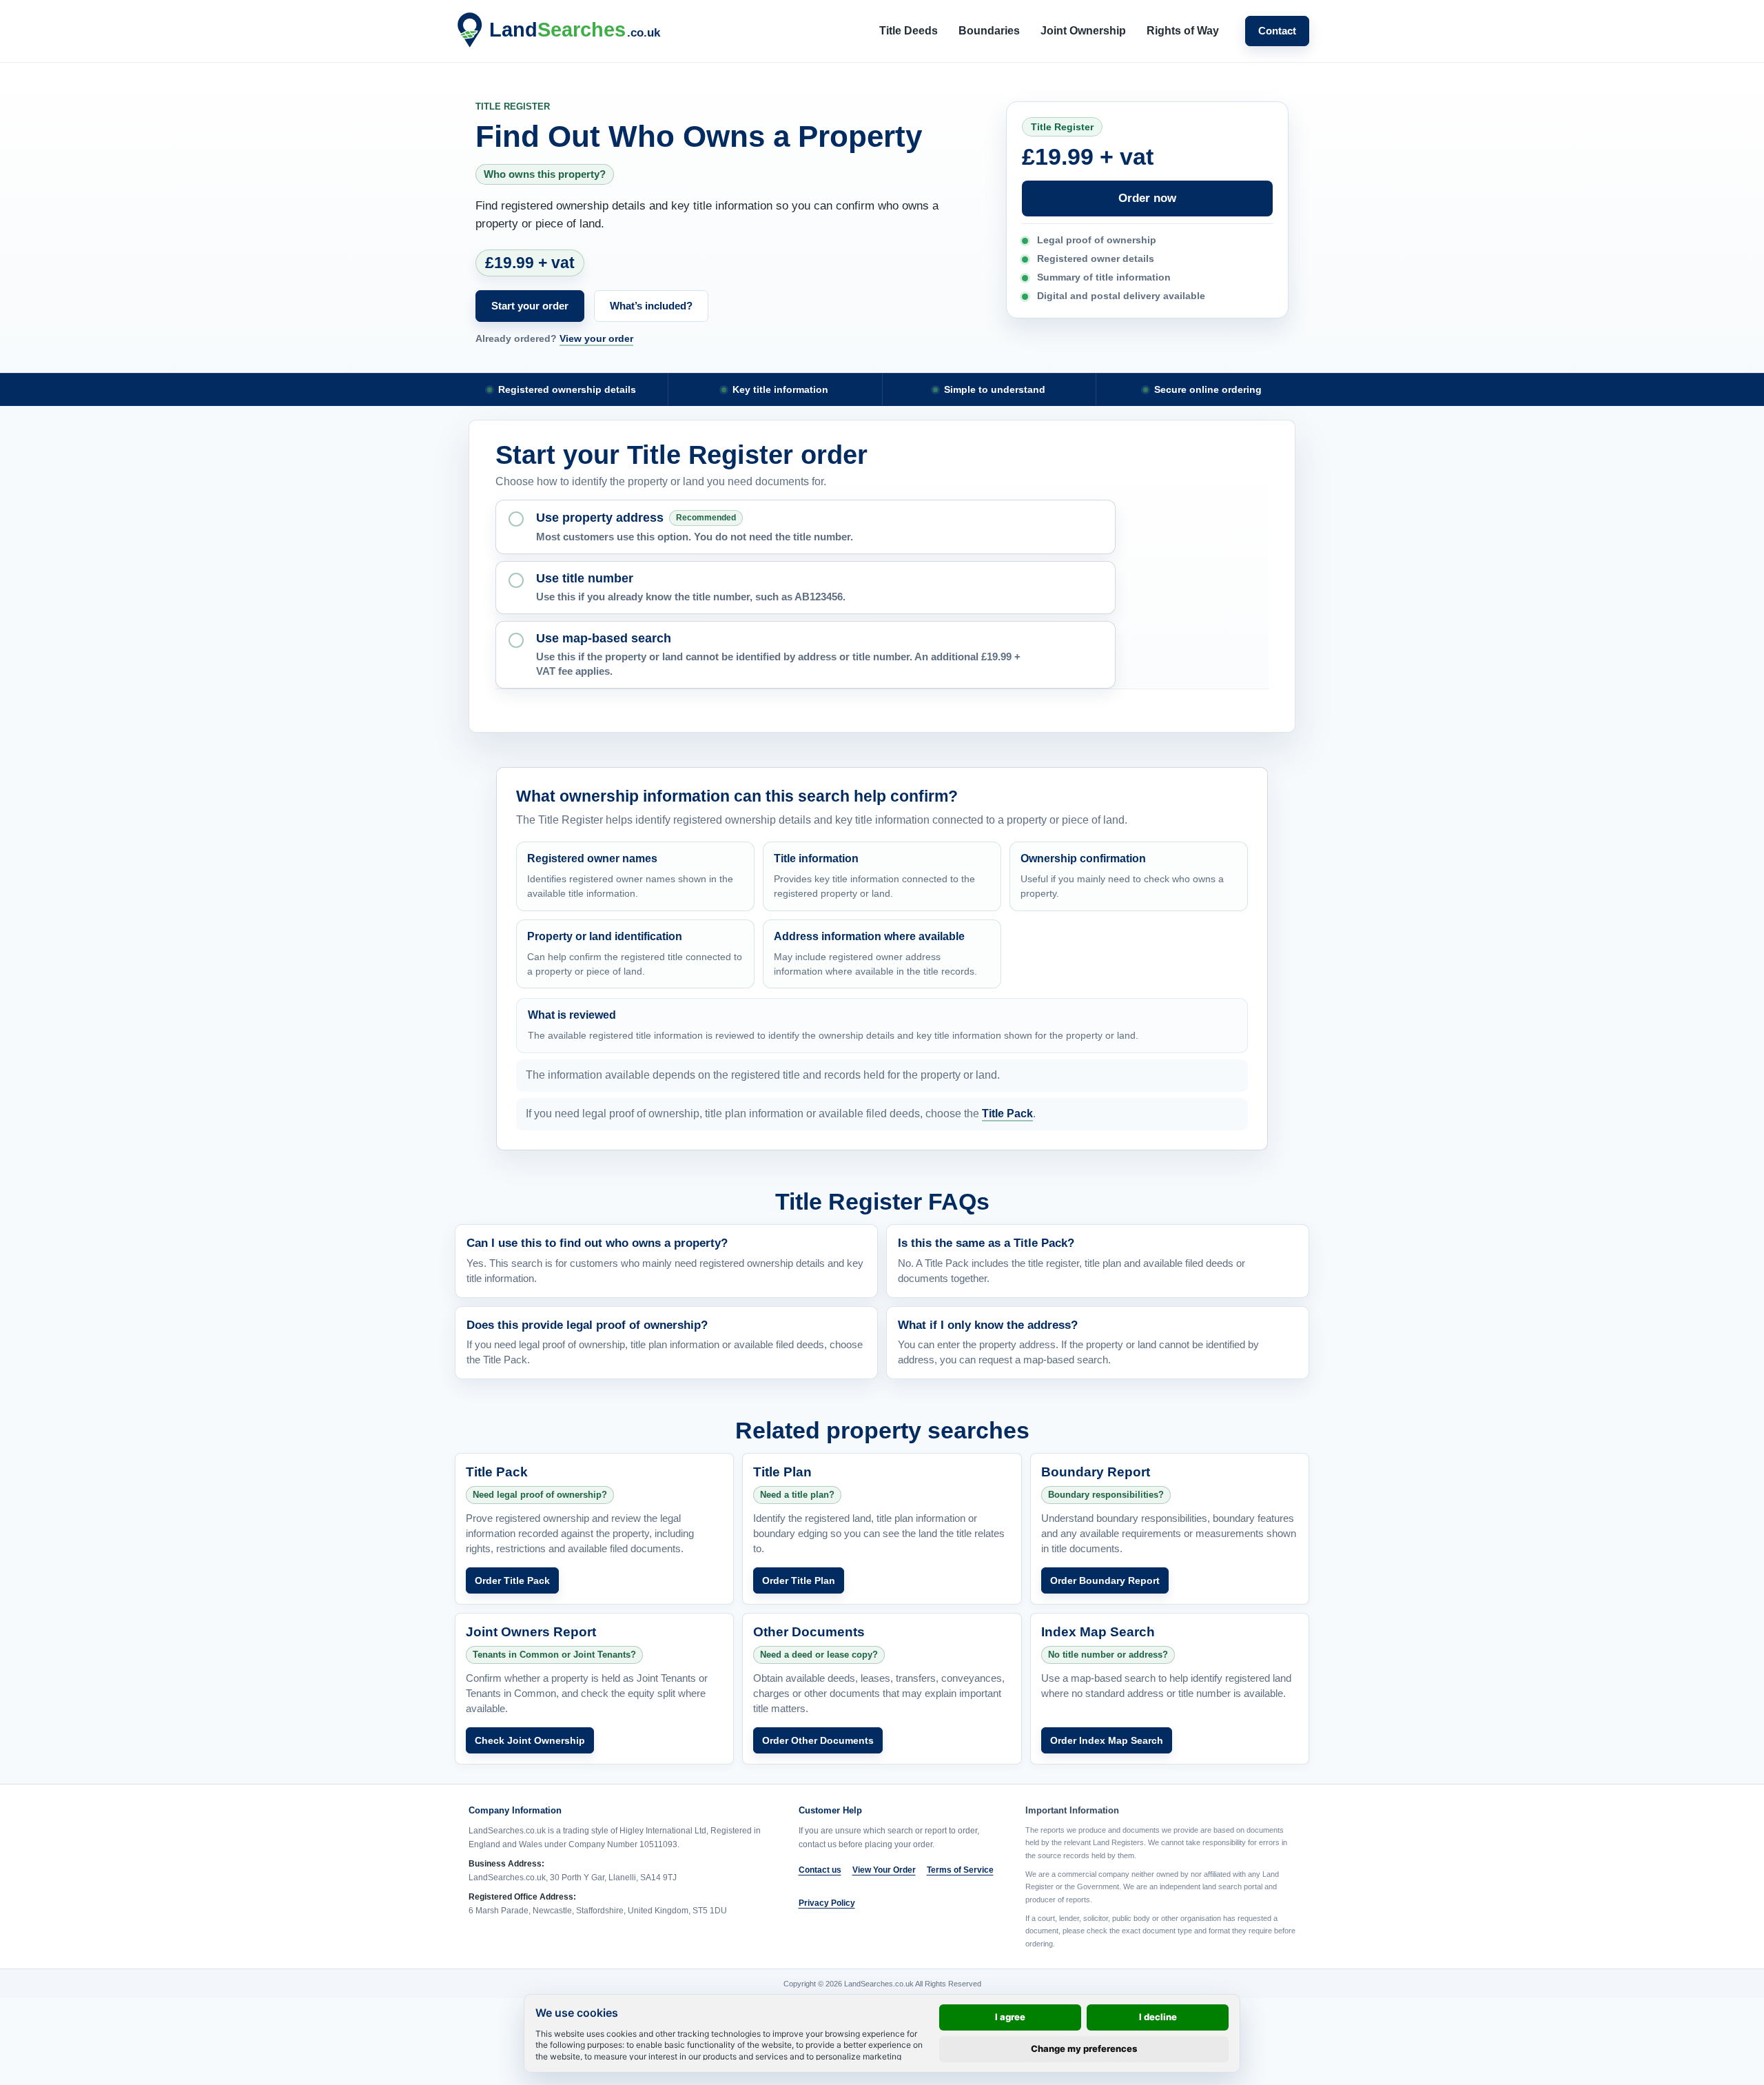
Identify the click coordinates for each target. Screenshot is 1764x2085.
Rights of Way (1183, 31)
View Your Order (884, 1870)
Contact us (820, 1870)
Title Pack (1007, 1113)
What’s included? (651, 306)
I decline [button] (1158, 2017)
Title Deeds (909, 31)
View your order (596, 338)
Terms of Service (960, 1870)
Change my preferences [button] (1084, 2048)
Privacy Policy (827, 1903)
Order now (1147, 198)
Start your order (530, 306)
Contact (1277, 31)
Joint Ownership (1083, 31)
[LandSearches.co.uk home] (562, 31)
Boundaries (989, 31)
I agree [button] (1010, 2017)
